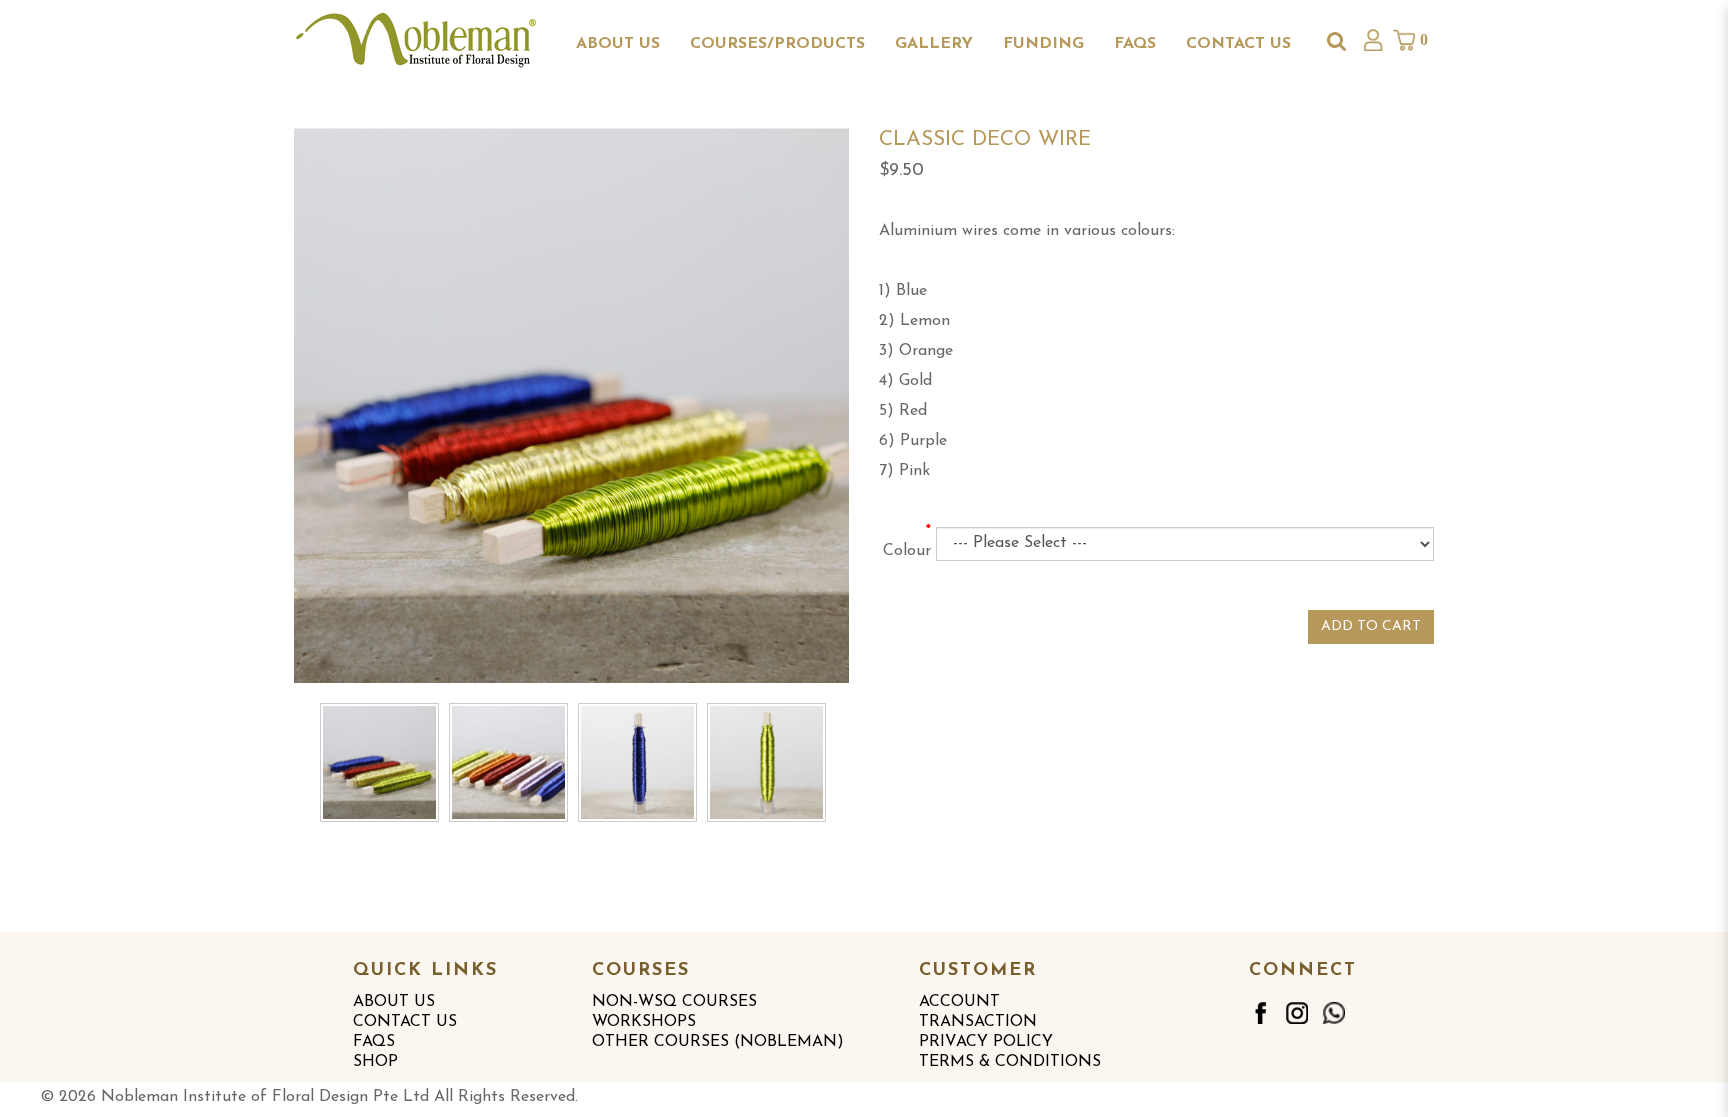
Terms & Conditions (1010, 1062)
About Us (394, 1002)
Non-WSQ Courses (674, 1002)
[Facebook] (1260, 1013)
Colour (907, 551)
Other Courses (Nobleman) (718, 1042)
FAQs (374, 1042)
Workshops (644, 1022)
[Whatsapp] (1334, 1013)
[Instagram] (1297, 1013)
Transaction (978, 1022)
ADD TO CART (1371, 626)
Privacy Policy (986, 1042)
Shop (375, 1062)
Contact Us (405, 1022)
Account (959, 1002)
